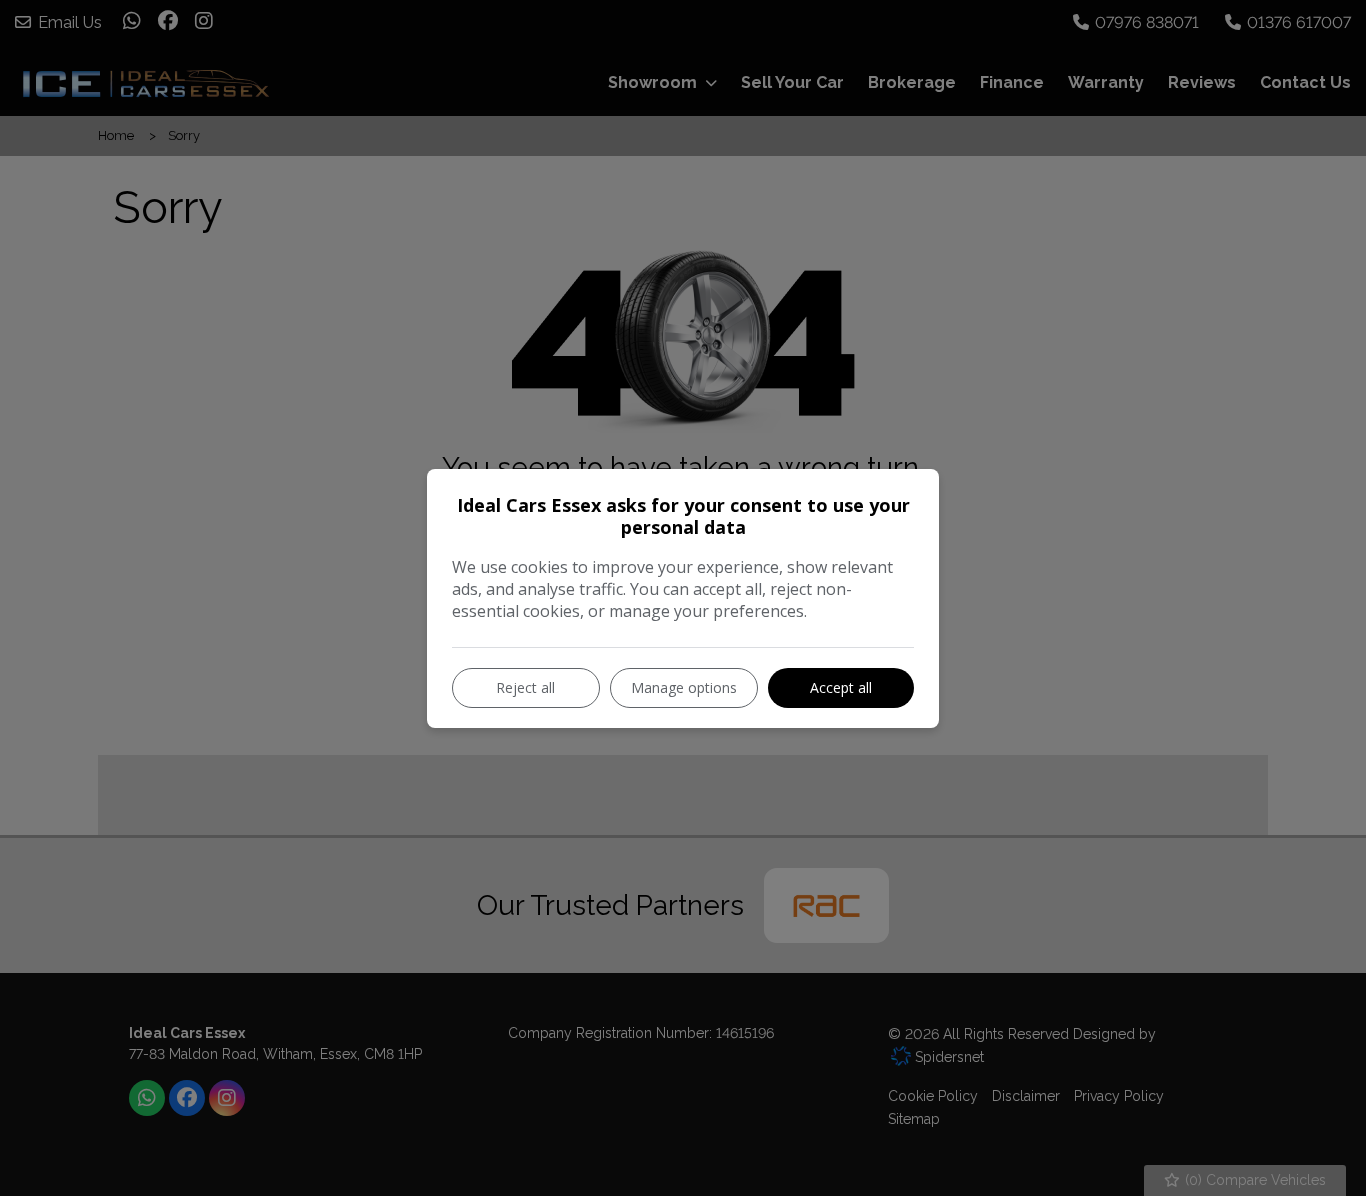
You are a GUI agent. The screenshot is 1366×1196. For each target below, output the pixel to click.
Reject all (525, 687)
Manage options (684, 687)
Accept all (841, 687)
